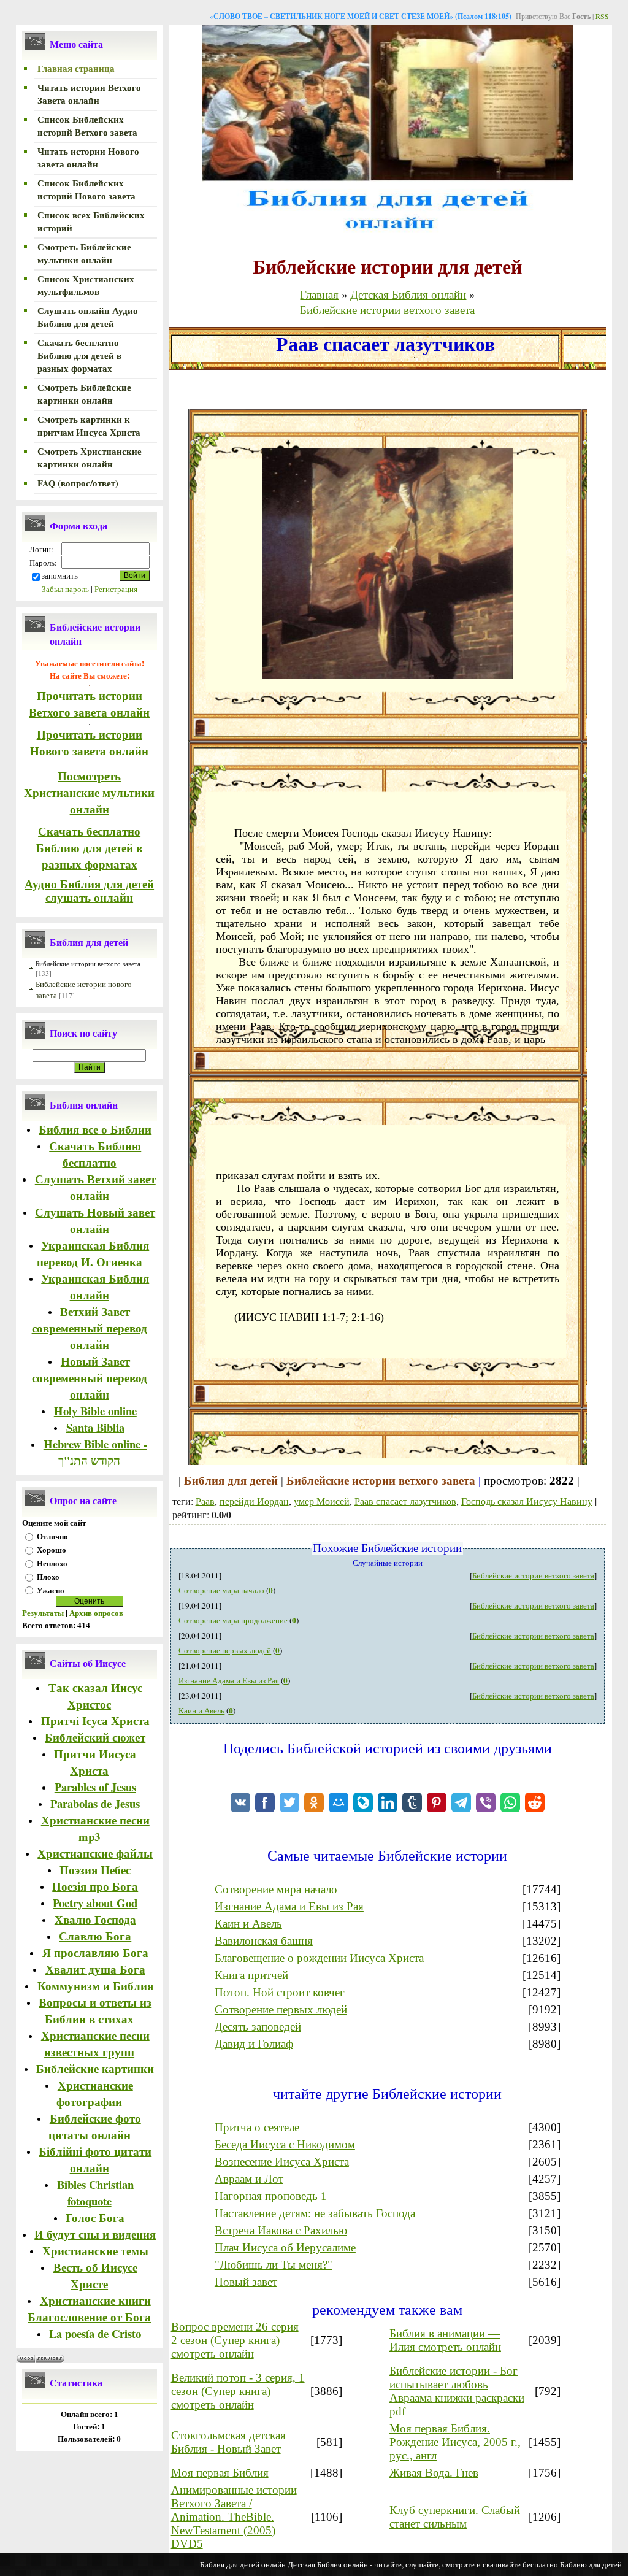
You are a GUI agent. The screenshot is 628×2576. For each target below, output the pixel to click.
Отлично (52, 1536)
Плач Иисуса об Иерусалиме (285, 2247)
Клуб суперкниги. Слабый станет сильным (455, 2517)
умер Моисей (322, 1501)
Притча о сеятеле (257, 2127)
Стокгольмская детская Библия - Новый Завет (228, 2442)
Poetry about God (95, 1903)
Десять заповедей (258, 2027)
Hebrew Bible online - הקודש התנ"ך (95, 1452)
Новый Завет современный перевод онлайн (90, 1378)
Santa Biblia (95, 1427)
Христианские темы (95, 2251)
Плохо (48, 1577)
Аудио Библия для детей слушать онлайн (89, 891)
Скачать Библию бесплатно (95, 1154)
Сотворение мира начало (221, 1590)
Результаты (43, 1613)
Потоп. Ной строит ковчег (280, 1992)
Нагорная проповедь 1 (271, 2196)
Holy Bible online (95, 1411)
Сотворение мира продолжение (233, 1620)
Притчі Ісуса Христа (95, 1721)
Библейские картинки (95, 2068)
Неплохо (52, 1563)
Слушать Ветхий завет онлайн (95, 1187)
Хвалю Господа (95, 1919)
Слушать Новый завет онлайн (95, 1220)
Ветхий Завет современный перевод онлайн (90, 1328)
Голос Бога (95, 2217)
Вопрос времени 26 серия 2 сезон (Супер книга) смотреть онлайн (235, 2340)
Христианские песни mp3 (95, 1828)
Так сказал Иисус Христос (95, 1696)
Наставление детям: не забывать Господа (315, 2213)
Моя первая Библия (220, 2473)
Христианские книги (95, 2300)
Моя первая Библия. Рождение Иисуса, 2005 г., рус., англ (455, 2442)
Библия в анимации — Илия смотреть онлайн (445, 2340)
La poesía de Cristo (95, 2333)
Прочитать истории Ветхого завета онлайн (89, 704)
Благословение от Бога (89, 2317)
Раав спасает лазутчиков (405, 1501)
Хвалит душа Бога (95, 1969)
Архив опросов (96, 1613)
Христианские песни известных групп (95, 2043)
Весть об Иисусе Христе (95, 2275)
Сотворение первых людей (225, 1650)
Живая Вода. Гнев (434, 2473)
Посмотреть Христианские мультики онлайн (89, 792)
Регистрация (116, 589)
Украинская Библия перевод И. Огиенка (93, 1253)
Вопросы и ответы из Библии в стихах (95, 2010)
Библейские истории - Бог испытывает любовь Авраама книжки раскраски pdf (457, 2391)
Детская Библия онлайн (408, 294)
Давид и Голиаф (254, 2044)
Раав (205, 1501)
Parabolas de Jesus (95, 1803)
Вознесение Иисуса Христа (282, 2162)
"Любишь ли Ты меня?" (274, 2265)
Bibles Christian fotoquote (95, 2193)
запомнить (60, 575)
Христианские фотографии (95, 2093)
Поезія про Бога (95, 1886)
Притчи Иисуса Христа (95, 1762)
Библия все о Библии (95, 1129)
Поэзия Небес (95, 1870)
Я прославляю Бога (95, 1952)
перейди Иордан (254, 1501)
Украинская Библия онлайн (95, 1286)
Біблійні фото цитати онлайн (95, 2159)
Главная (319, 294)
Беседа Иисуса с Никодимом (285, 2144)
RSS (602, 16)
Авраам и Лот (249, 2179)
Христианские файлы (95, 1853)
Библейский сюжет (95, 1737)
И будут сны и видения (95, 2234)
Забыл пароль (65, 589)
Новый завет (246, 2282)
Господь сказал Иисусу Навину (527, 1501)
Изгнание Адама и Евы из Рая (229, 1680)
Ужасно (51, 1590)
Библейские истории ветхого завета (88, 963)
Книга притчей (251, 1975)
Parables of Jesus (95, 1787)
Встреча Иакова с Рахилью (281, 2230)
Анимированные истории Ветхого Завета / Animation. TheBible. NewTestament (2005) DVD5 (234, 2517)
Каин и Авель (201, 1710)
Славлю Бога (95, 1936)
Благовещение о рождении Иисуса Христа (319, 1958)
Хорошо (52, 1550)
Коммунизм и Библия (95, 1986)
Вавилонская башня (264, 1941)
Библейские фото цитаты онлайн (95, 2126)
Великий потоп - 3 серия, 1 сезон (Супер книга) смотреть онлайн (238, 2391)
